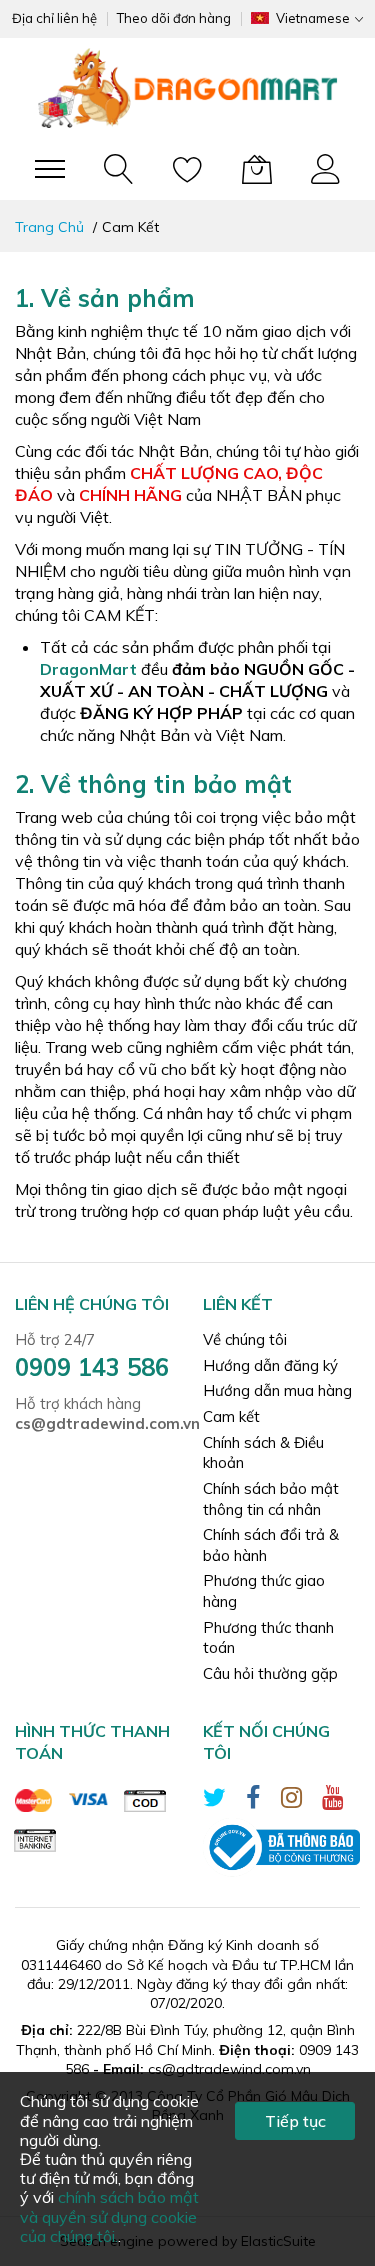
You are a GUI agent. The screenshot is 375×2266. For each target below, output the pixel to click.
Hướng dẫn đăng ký (270, 1365)
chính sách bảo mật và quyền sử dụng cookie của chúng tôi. (109, 2216)
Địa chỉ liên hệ (54, 18)
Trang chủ (51, 227)
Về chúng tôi (245, 1339)
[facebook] (253, 1800)
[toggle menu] (50, 169)
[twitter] (214, 1800)
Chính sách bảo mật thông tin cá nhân (271, 1499)
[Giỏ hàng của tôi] (257, 169)
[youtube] (332, 1800)
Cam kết (231, 1416)
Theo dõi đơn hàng (174, 18)
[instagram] (291, 1800)
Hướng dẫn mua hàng (277, 1390)
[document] (187, 2169)
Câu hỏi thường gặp (270, 1673)
